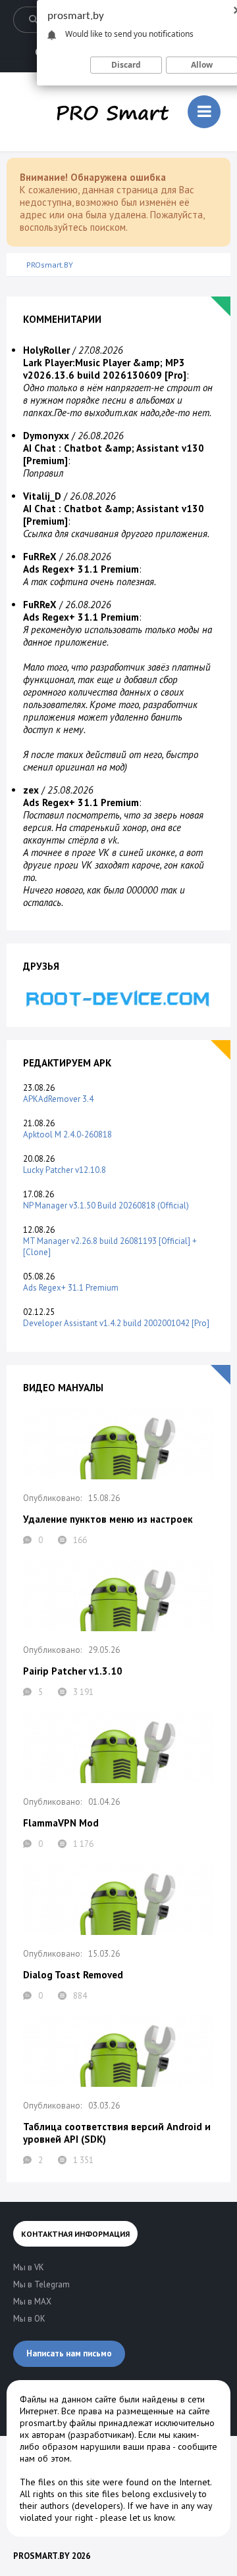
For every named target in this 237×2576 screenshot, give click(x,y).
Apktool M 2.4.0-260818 (67, 1134)
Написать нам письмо (69, 2353)
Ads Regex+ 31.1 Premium (71, 1288)
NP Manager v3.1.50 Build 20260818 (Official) (106, 1205)
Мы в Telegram (41, 2284)
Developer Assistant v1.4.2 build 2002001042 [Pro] (116, 1323)
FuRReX (40, 557)
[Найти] (33, 20)
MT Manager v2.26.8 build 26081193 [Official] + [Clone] (110, 1247)
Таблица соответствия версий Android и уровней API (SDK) (117, 2133)
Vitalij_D (42, 496)
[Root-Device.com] (118, 998)
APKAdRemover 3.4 (58, 1099)
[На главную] (113, 112)
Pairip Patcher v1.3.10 (73, 1671)
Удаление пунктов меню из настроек (108, 1519)
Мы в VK (29, 2267)
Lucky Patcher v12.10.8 (65, 1170)
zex (31, 790)
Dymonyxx (46, 436)
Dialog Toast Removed (73, 1975)
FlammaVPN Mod (61, 1823)
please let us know (137, 2517)
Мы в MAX (32, 2302)
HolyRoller (46, 350)
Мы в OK (29, 2319)
